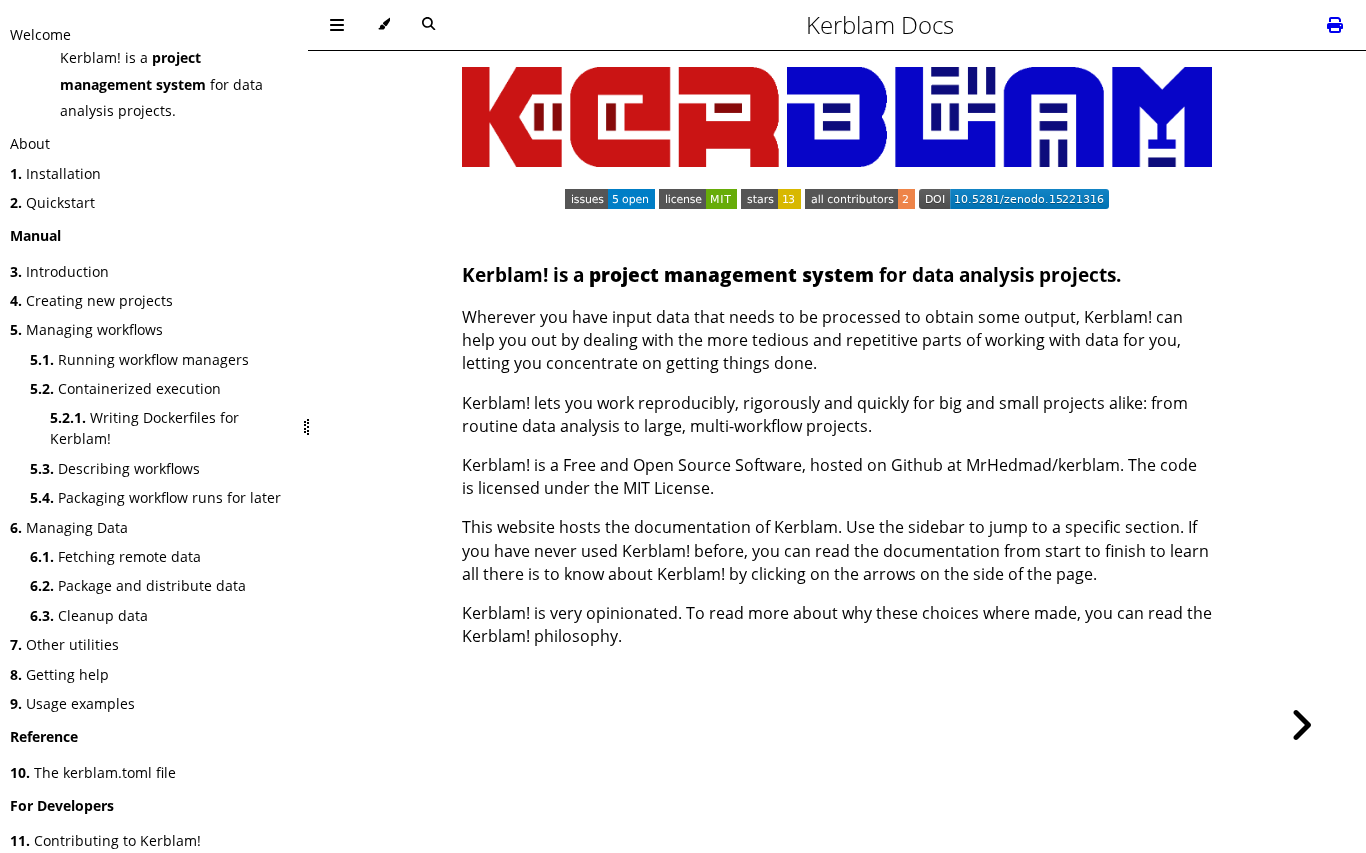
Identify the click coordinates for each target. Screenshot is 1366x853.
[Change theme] (383, 25)
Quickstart (52, 202)
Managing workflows (86, 329)
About (30, 143)
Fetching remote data (115, 556)
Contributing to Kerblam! (105, 840)
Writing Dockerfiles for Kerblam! (144, 428)
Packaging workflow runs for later (155, 497)
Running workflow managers (139, 359)
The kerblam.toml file (93, 772)
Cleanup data (89, 615)
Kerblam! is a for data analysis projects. (161, 84)
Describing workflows (115, 468)
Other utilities (64, 644)
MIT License (666, 488)
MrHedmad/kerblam (1043, 465)
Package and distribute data (138, 585)
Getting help (59, 674)
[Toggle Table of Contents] (337, 25)
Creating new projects (91, 300)
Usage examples (72, 703)
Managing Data (69, 527)
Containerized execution (125, 388)
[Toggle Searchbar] (428, 25)
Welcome (40, 34)
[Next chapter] (1301, 725)
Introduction (59, 271)
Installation (55, 173)
